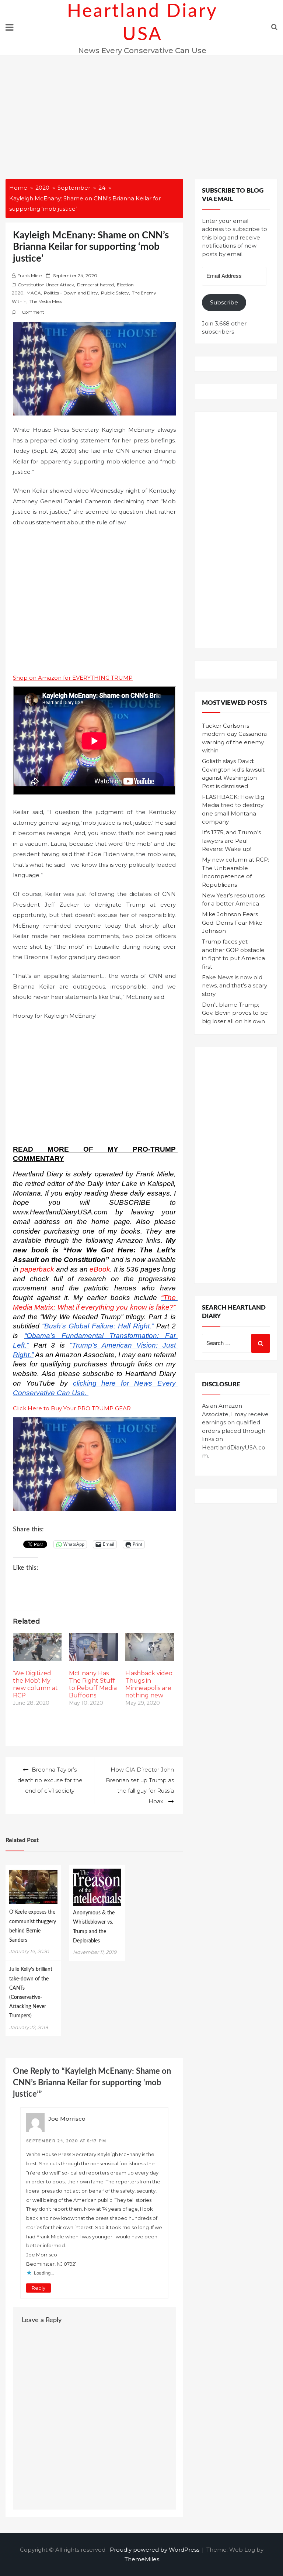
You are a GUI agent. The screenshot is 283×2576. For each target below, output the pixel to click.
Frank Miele (29, 275)
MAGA (34, 293)
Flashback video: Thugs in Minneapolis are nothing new (149, 1684)
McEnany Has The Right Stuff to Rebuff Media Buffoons (93, 1684)
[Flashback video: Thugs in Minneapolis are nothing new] (150, 1647)
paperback (37, 1269)
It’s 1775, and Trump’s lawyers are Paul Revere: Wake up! (231, 841)
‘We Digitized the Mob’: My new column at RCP (35, 1684)
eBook (100, 1269)
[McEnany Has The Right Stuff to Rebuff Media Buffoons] (93, 1647)
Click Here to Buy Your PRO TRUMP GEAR (72, 1408)
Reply (39, 2288)
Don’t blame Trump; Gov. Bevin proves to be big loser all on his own (235, 1013)
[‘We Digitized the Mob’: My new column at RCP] (37, 1647)
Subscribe (224, 302)
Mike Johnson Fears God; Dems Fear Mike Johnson (232, 923)
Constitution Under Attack (46, 285)
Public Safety (115, 293)
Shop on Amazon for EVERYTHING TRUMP (73, 678)
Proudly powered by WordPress (155, 2550)
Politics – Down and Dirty (71, 293)
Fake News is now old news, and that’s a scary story (235, 986)
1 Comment (32, 312)
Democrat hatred (95, 285)
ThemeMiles (142, 2559)
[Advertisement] (141, 111)
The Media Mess (46, 301)
